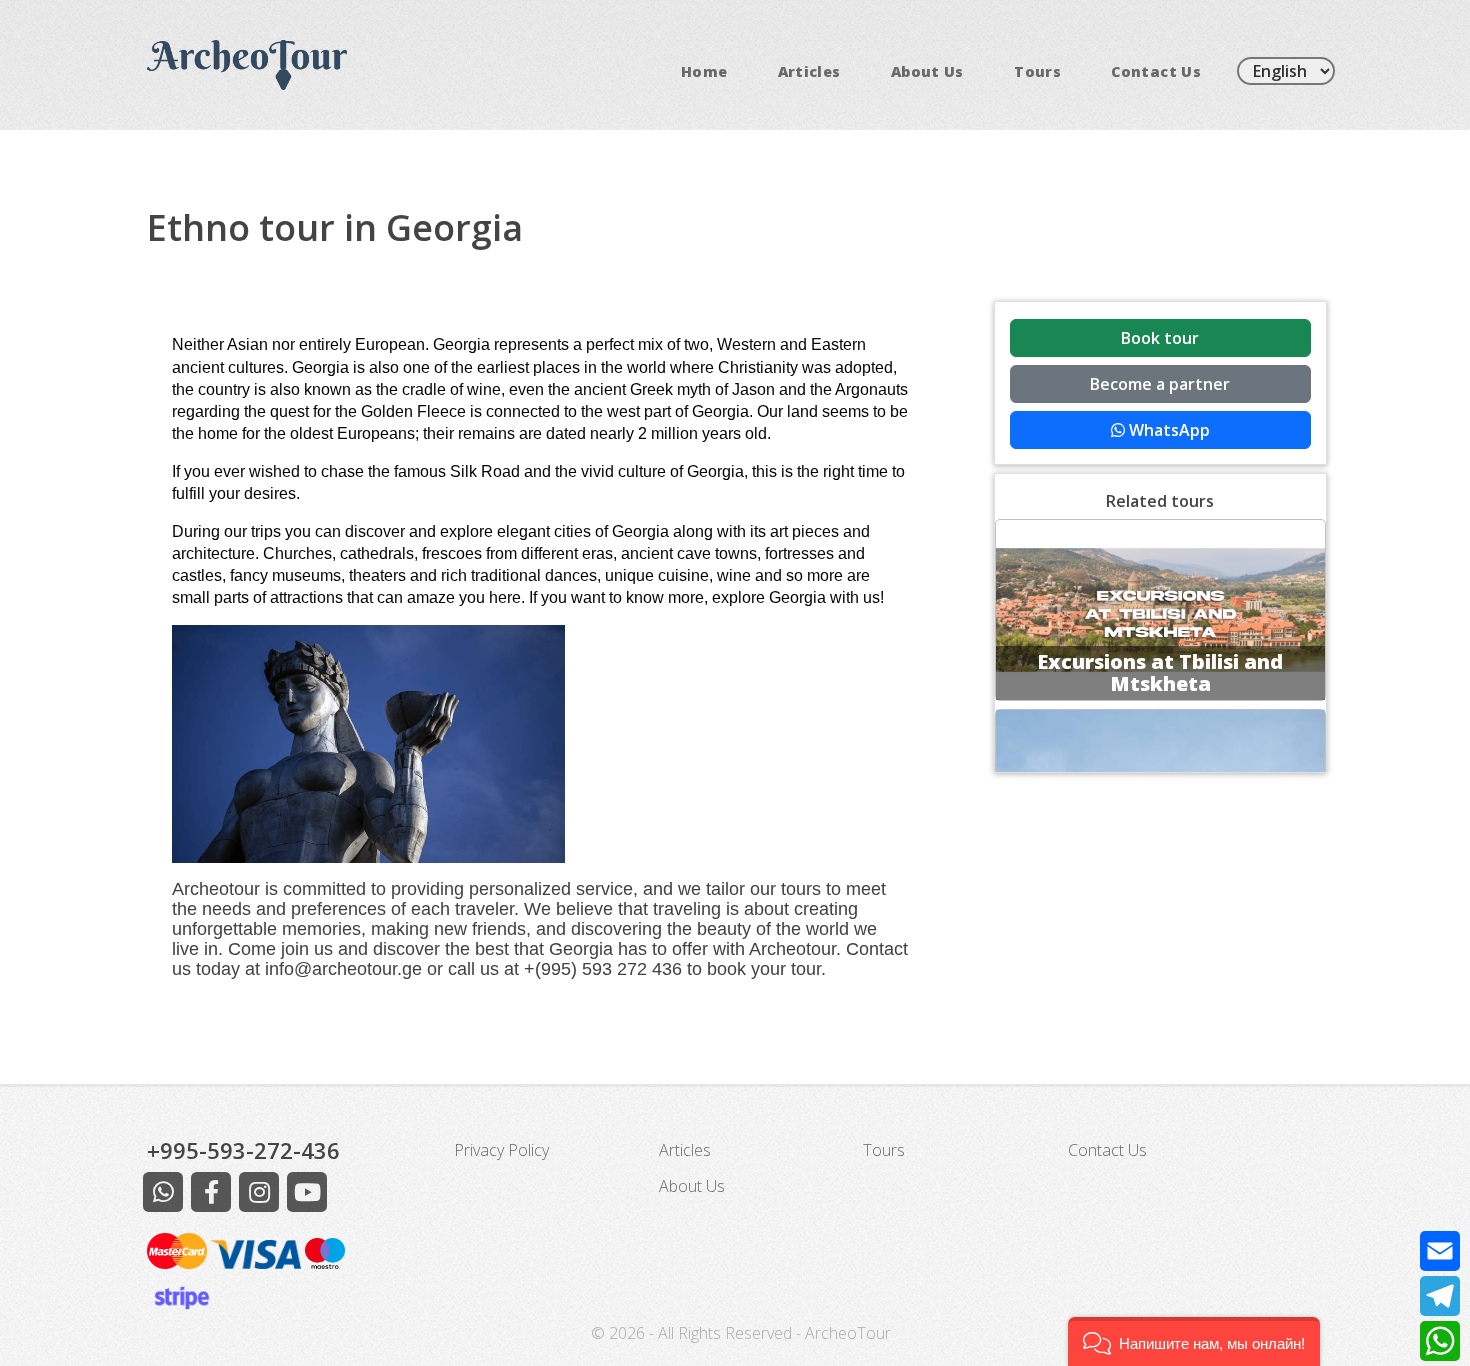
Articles (809, 71)
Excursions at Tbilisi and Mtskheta (1160, 672)
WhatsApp (1167, 430)
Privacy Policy (501, 1150)
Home (704, 71)
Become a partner (1160, 384)
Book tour (1160, 338)
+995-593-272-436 (243, 1150)
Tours (1037, 71)
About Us (927, 71)
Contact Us (1156, 71)
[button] (1194, 1341)
